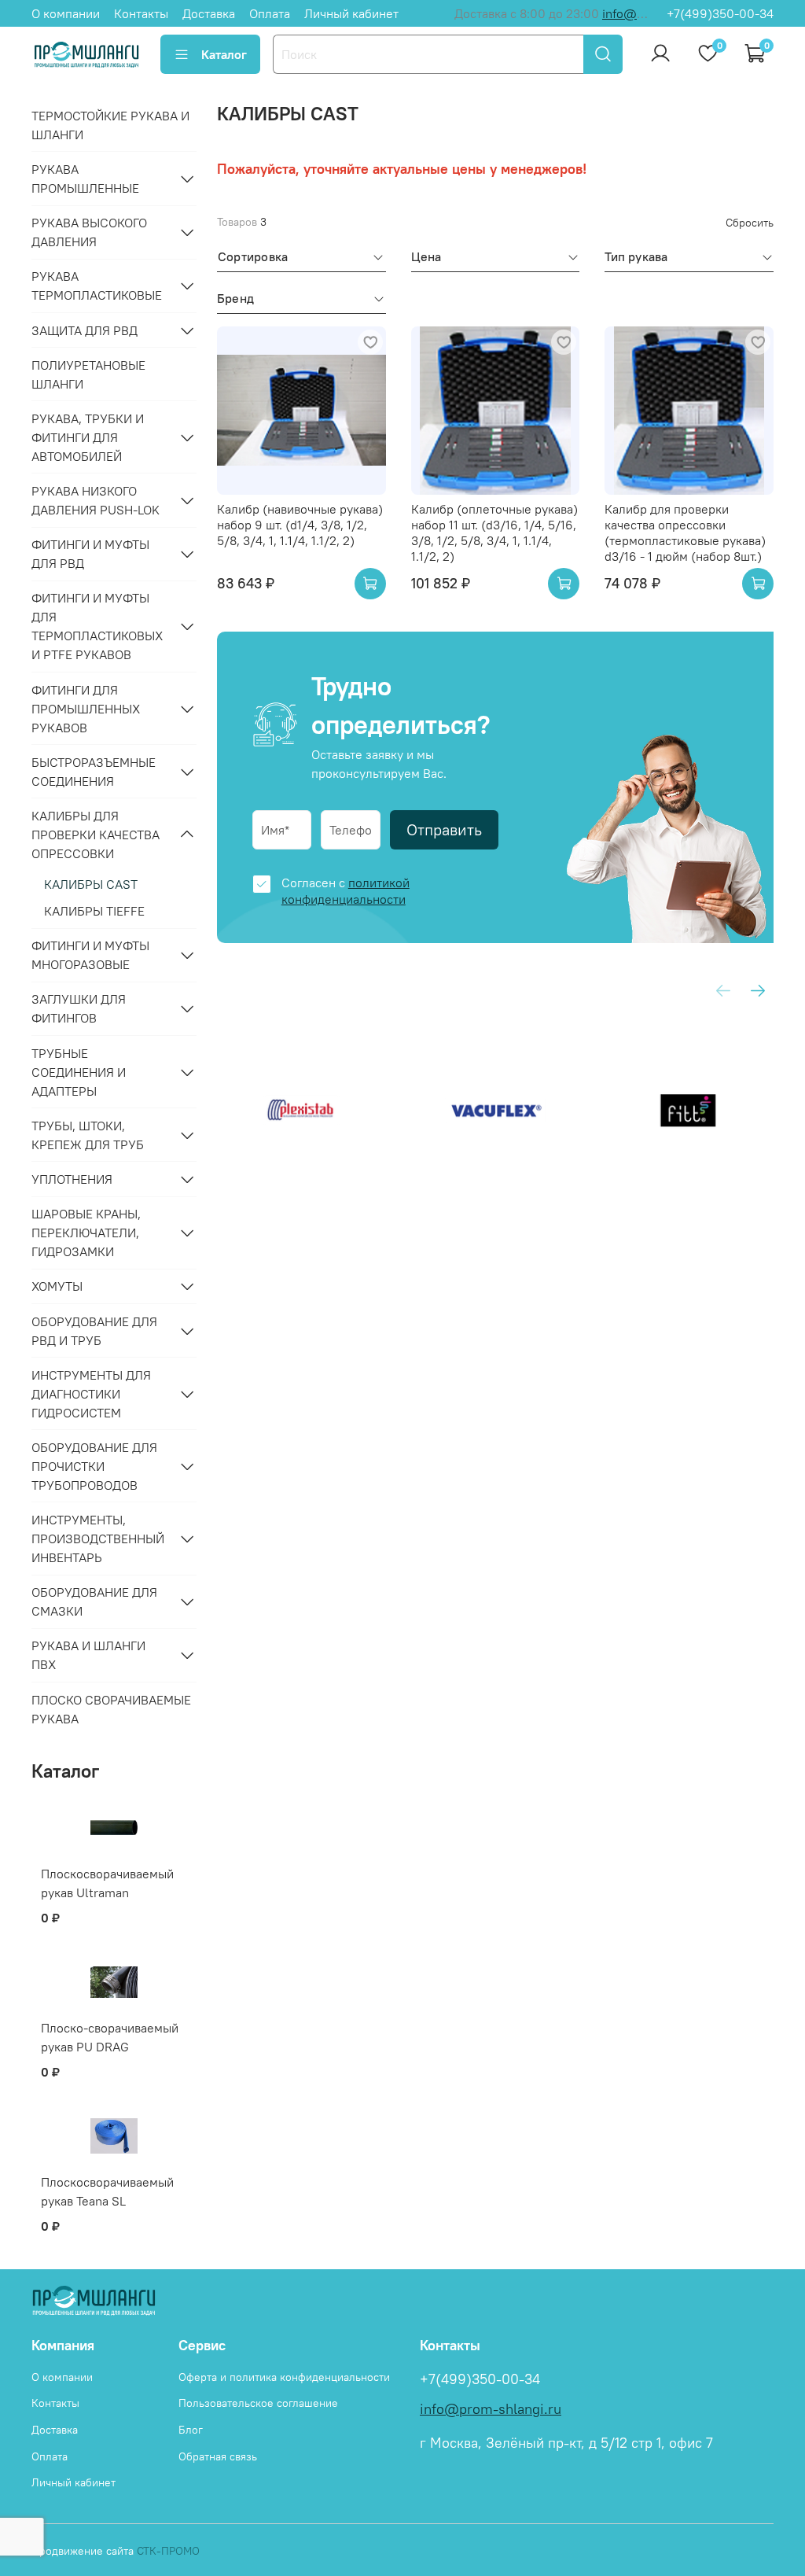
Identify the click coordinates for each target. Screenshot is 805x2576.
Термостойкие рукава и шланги (110, 125)
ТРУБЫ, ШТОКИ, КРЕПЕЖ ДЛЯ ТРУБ (88, 1135)
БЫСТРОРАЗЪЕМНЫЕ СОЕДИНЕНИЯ (94, 772)
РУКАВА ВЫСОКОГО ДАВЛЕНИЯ (89, 232)
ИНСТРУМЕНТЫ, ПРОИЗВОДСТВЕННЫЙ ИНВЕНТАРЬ (98, 1539)
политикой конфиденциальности (346, 891)
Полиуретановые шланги (88, 374)
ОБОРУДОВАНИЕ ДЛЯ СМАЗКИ (94, 1601)
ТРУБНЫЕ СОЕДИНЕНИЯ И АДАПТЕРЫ (79, 1072)
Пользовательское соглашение (258, 2403)
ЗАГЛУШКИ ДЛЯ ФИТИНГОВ (79, 1008)
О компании (66, 13)
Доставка (209, 13)
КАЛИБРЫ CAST (91, 884)
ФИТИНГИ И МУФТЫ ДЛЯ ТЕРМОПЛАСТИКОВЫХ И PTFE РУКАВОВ (97, 626)
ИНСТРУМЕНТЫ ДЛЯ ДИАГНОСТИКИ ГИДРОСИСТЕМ (91, 1394)
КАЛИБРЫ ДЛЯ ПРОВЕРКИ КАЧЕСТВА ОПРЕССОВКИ (96, 835)
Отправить (444, 829)
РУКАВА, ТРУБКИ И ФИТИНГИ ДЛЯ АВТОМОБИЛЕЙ (88, 437)
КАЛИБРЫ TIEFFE (94, 911)
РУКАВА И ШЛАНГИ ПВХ (88, 1655)
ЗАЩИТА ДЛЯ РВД (85, 330)
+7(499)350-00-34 (720, 13)
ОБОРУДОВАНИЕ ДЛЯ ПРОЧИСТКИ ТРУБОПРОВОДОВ (94, 1466)
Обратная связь (218, 2456)
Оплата (270, 13)
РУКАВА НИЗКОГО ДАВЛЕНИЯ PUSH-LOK (96, 500)
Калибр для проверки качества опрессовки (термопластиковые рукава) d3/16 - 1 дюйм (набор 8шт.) (685, 533)
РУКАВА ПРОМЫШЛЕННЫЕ (85, 179)
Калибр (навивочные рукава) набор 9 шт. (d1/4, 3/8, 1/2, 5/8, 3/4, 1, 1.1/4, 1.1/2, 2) (300, 525)
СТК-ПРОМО (168, 2551)
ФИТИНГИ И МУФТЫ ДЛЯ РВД (90, 554)
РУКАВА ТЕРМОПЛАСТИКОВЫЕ (97, 286)
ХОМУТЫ (57, 1286)
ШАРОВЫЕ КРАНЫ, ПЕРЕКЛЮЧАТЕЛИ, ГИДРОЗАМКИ (86, 1233)
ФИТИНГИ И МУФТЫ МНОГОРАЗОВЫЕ (90, 955)
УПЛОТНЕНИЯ (72, 1179)
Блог (191, 2430)
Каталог (224, 54)
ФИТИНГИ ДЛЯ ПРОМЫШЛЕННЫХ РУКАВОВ (86, 709)
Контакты (141, 13)
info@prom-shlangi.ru (491, 2409)
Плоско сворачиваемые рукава (111, 1709)
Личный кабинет (351, 13)
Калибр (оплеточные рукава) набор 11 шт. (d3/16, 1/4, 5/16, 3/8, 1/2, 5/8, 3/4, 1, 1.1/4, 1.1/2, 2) (494, 533)
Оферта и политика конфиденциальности (284, 2377)
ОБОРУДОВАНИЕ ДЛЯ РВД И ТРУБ (94, 1331)
